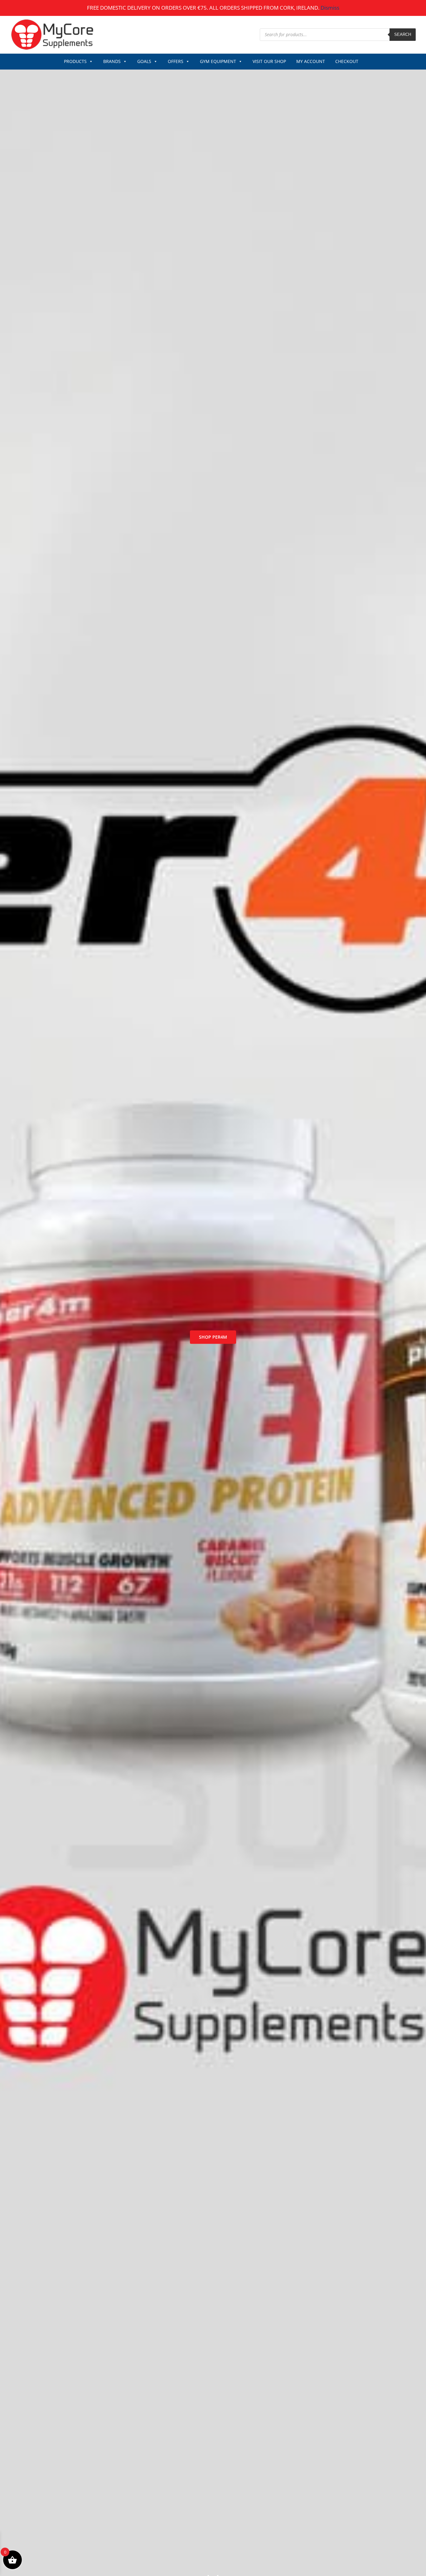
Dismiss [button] (330, 8)
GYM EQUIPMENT (218, 61)
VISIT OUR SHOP (269, 61)
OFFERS (176, 61)
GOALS (144, 61)
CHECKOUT (347, 61)
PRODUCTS (75, 61)
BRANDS (112, 61)
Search (403, 34)
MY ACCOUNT (311, 61)
